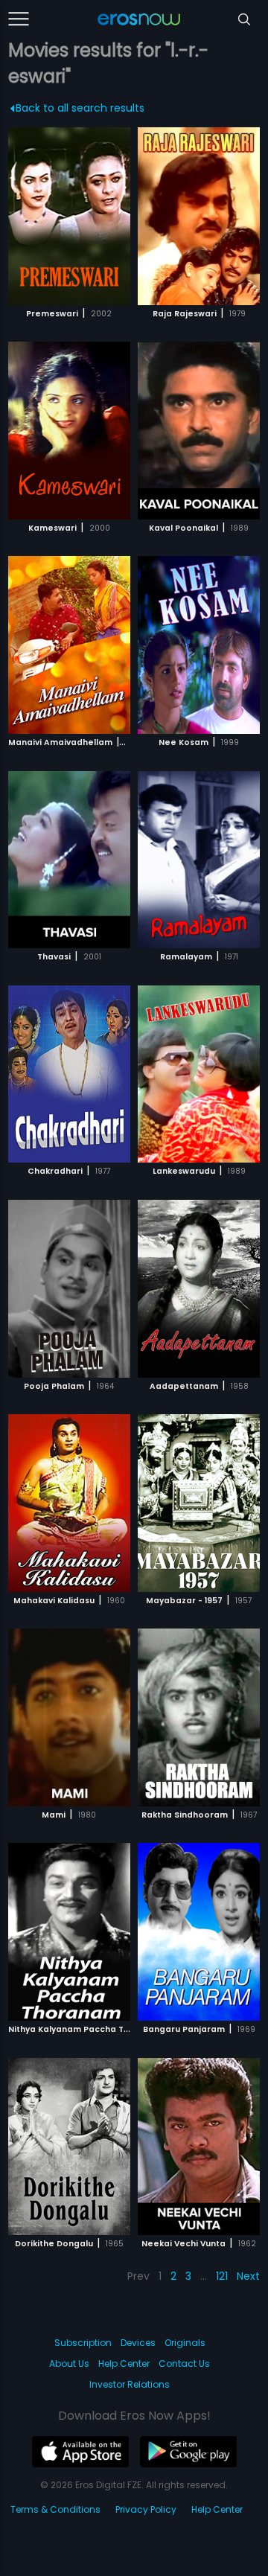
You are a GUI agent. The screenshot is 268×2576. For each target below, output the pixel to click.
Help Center (124, 2364)
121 (222, 2276)
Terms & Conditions (55, 2509)
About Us (69, 2364)
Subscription (83, 2343)
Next (248, 2276)
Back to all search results (80, 108)
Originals (185, 2343)
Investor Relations (130, 2384)
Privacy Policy (146, 2509)
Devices (138, 2343)
